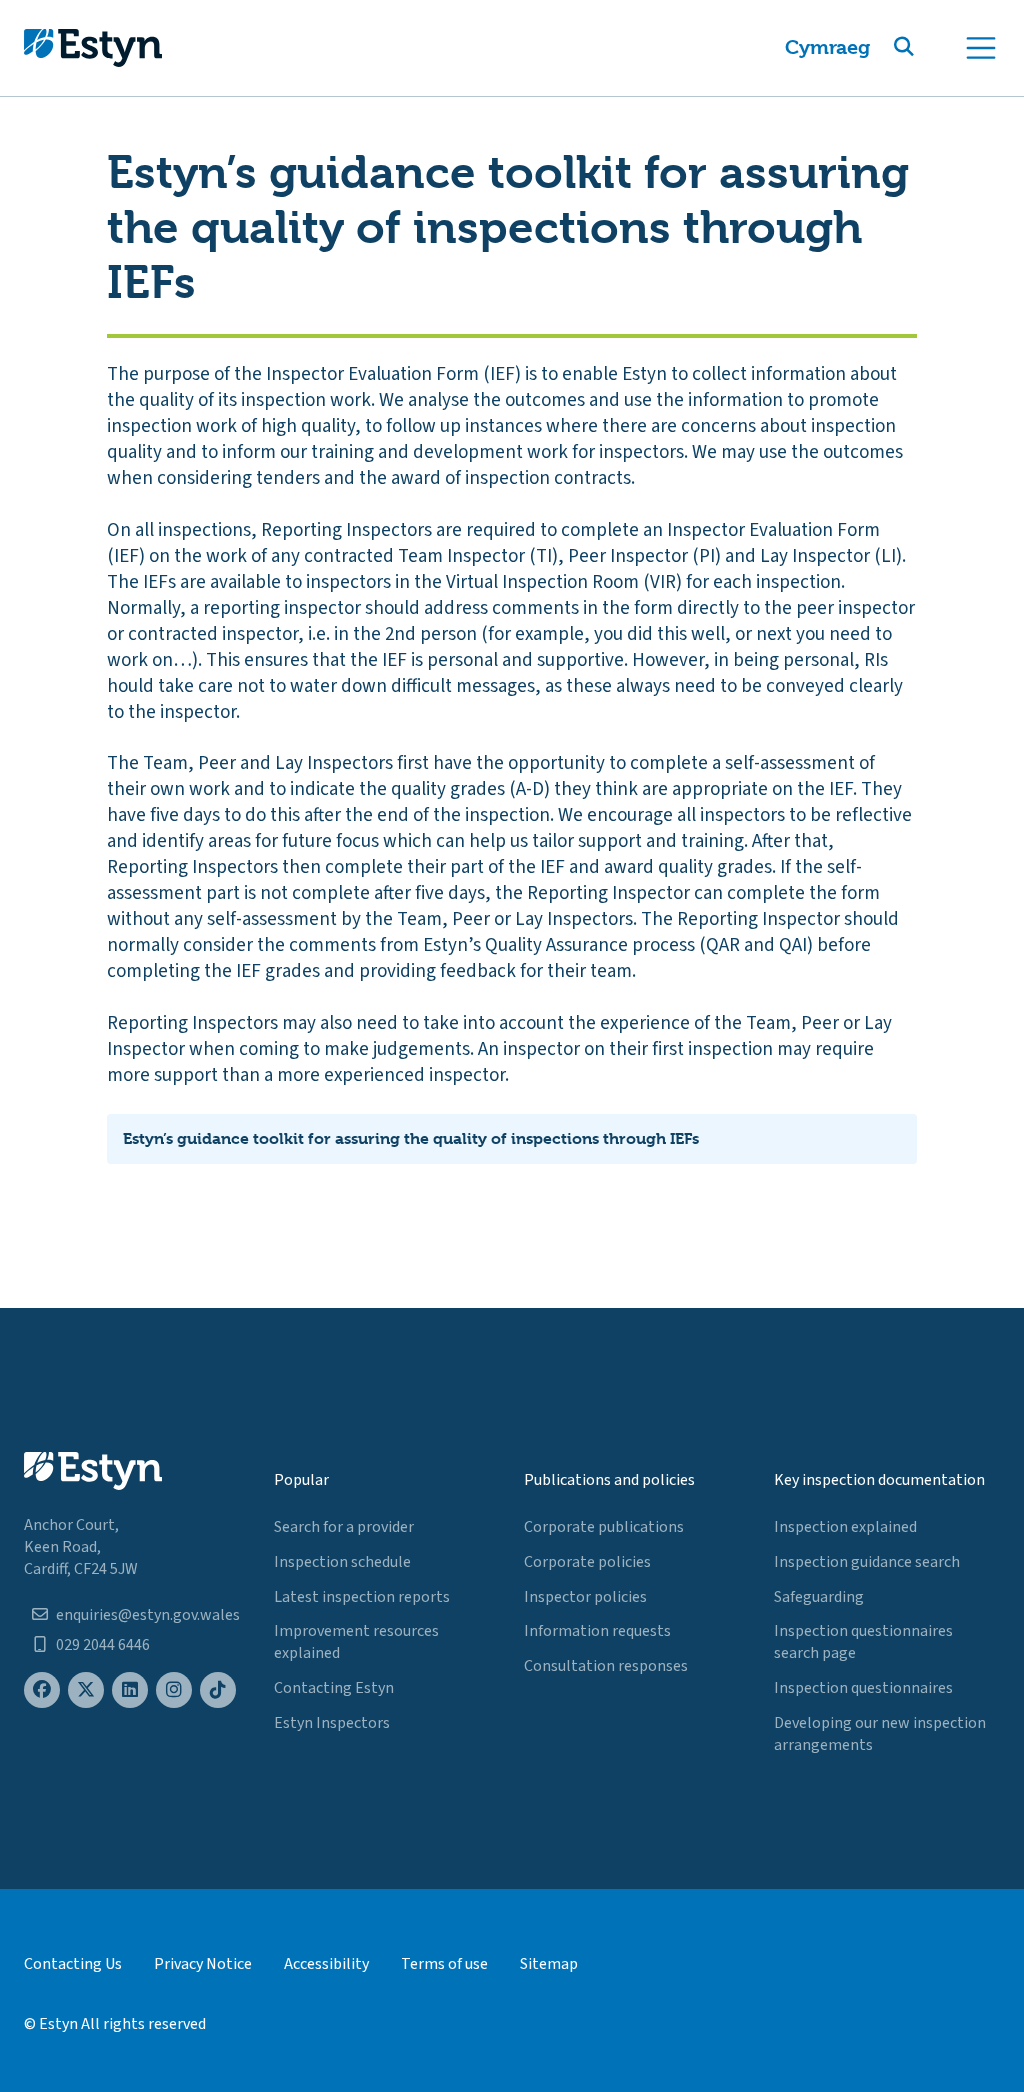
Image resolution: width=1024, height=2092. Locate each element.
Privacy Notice (203, 1964)
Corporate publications (604, 1527)
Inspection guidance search (867, 1562)
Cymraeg (827, 47)
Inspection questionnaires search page (863, 1642)
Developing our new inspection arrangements (880, 1734)
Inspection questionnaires (863, 1688)
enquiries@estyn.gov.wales (148, 1615)
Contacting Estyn (334, 1688)
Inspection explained (845, 1527)
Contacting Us (73, 1964)
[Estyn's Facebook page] (42, 1690)
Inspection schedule (342, 1562)
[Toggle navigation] (981, 48)
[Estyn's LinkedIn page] (130, 1690)
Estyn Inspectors (332, 1723)
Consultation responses (606, 1666)
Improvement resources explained (356, 1642)
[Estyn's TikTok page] (218, 1690)
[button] (928, 48)
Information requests (597, 1631)
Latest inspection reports (362, 1597)
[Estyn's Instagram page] (174, 1690)
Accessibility (326, 1964)
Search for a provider (344, 1527)
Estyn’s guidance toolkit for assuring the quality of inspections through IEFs (411, 1138)
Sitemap (549, 1964)
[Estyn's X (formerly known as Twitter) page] (86, 1690)
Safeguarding (819, 1597)
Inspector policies (585, 1597)
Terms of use (444, 1964)
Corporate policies (587, 1562)
